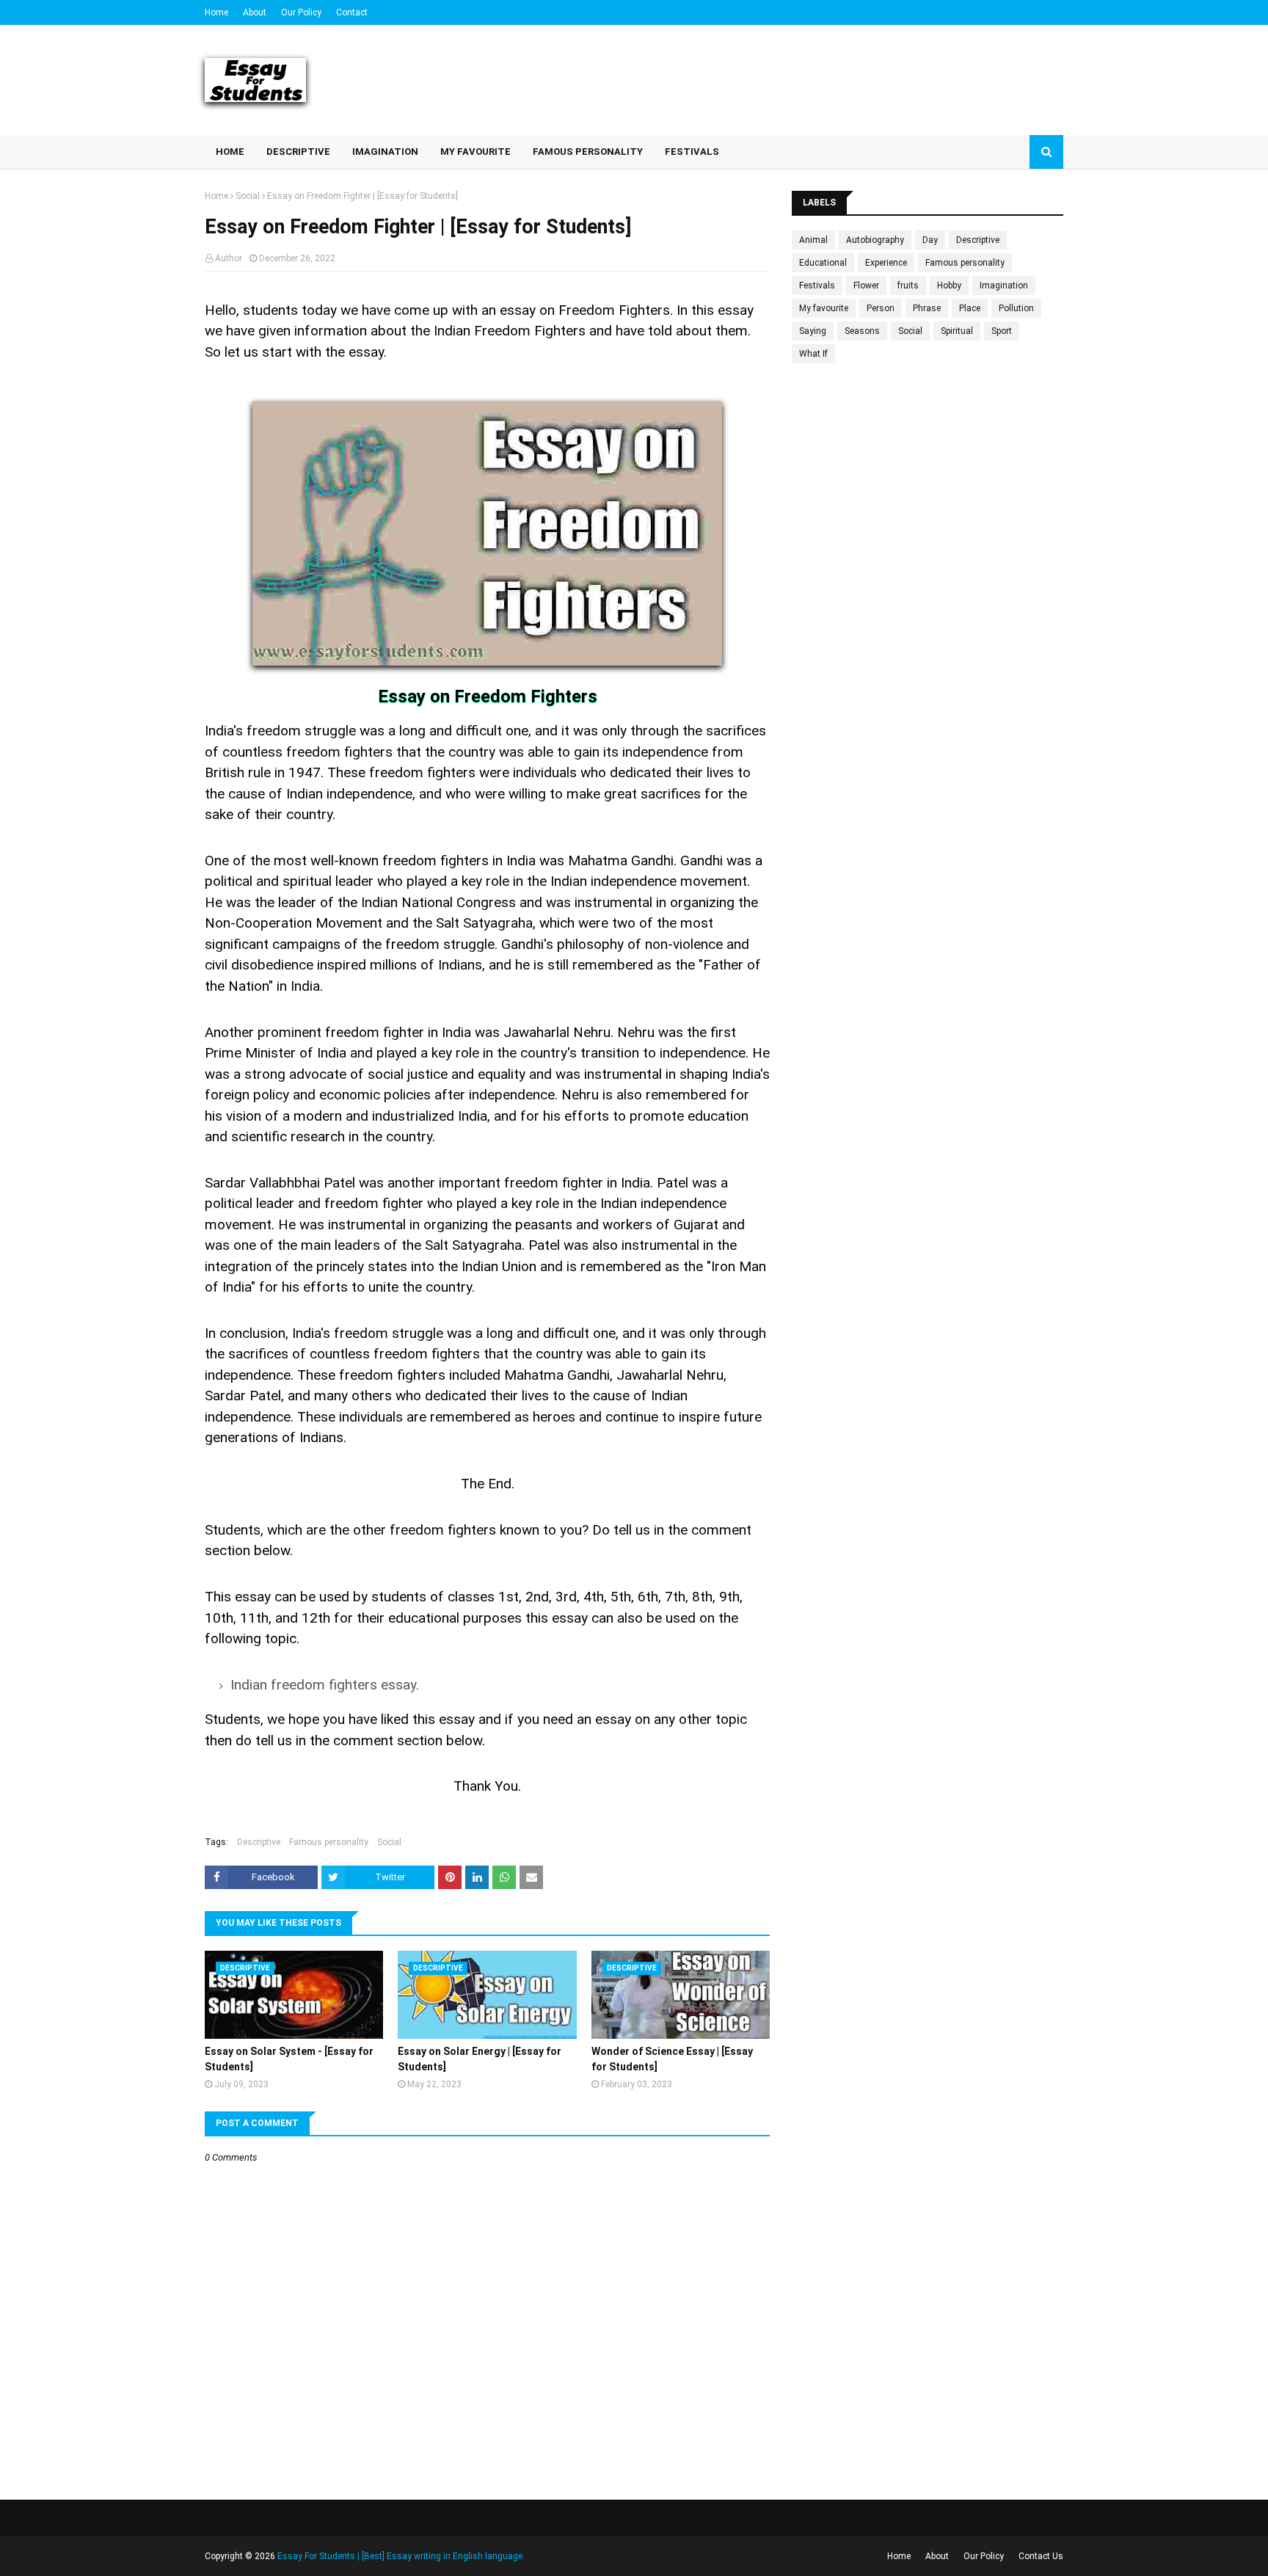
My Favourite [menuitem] (475, 152)
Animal (813, 240)
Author (229, 258)
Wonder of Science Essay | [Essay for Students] (672, 2059)
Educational (823, 263)
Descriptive (259, 1842)
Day (930, 240)
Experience (886, 263)
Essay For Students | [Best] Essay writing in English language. (401, 2556)
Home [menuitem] (230, 152)
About (255, 12)
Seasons (862, 331)
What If (813, 354)
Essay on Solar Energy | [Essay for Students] (480, 2059)
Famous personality (329, 1842)
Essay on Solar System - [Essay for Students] (289, 2059)
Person (881, 308)
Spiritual (957, 331)
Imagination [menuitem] (385, 152)
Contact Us (1041, 2556)
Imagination (1004, 285)
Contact (352, 12)
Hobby (949, 285)
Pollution (1016, 308)
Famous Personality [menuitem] (588, 152)
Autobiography (875, 240)
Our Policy (301, 12)
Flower (866, 285)
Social (248, 196)
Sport (1002, 331)
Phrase (927, 308)
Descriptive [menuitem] (298, 152)
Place (970, 308)
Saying (813, 331)
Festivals (817, 285)
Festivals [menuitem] (692, 152)
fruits (908, 285)
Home (216, 12)
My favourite (824, 308)
